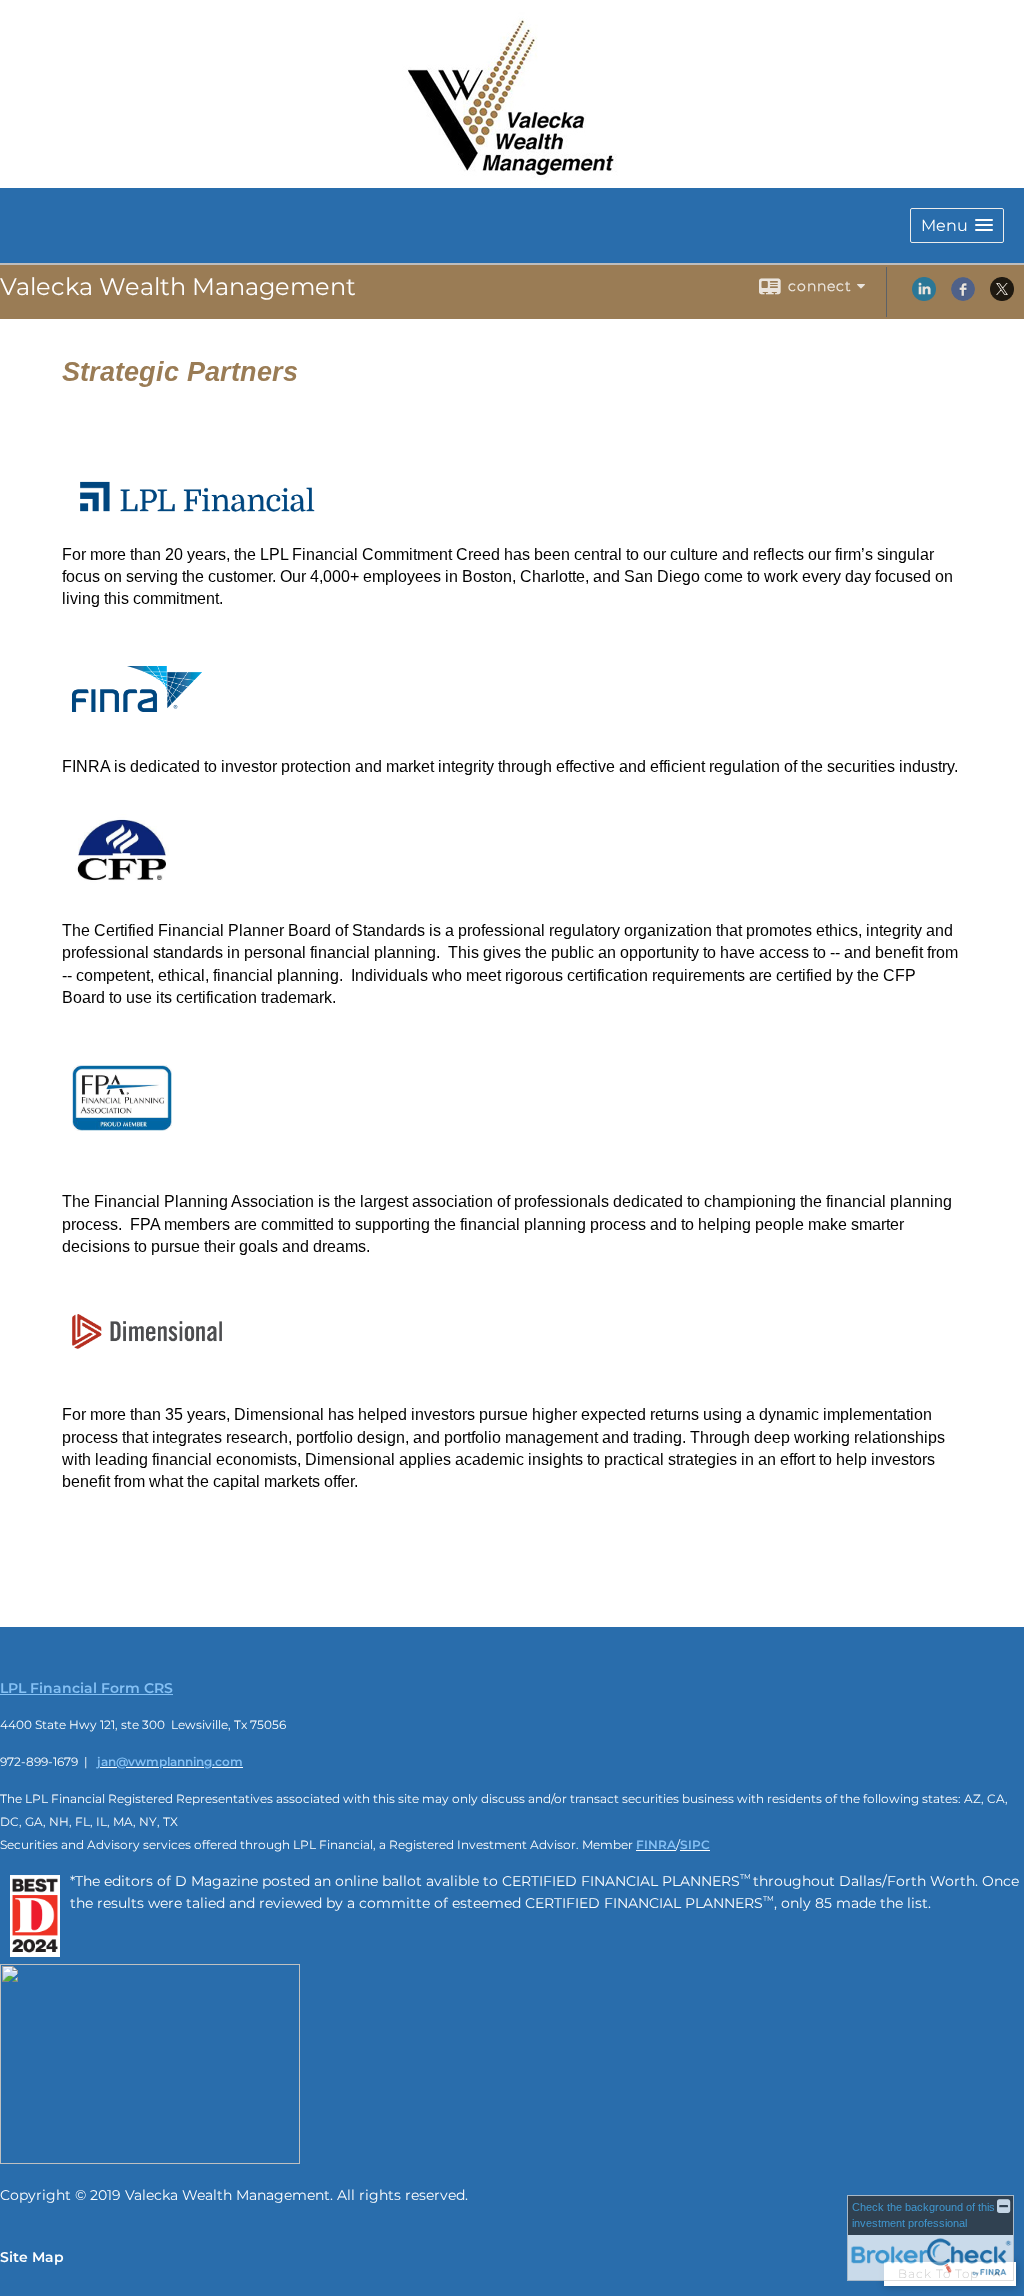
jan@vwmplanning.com (170, 1761)
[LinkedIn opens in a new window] (924, 296)
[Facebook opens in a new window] (963, 296)
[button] (957, 225)
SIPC (695, 1844)
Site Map (32, 2257)
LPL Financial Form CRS (86, 1688)
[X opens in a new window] (1002, 296)
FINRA (656, 1844)
